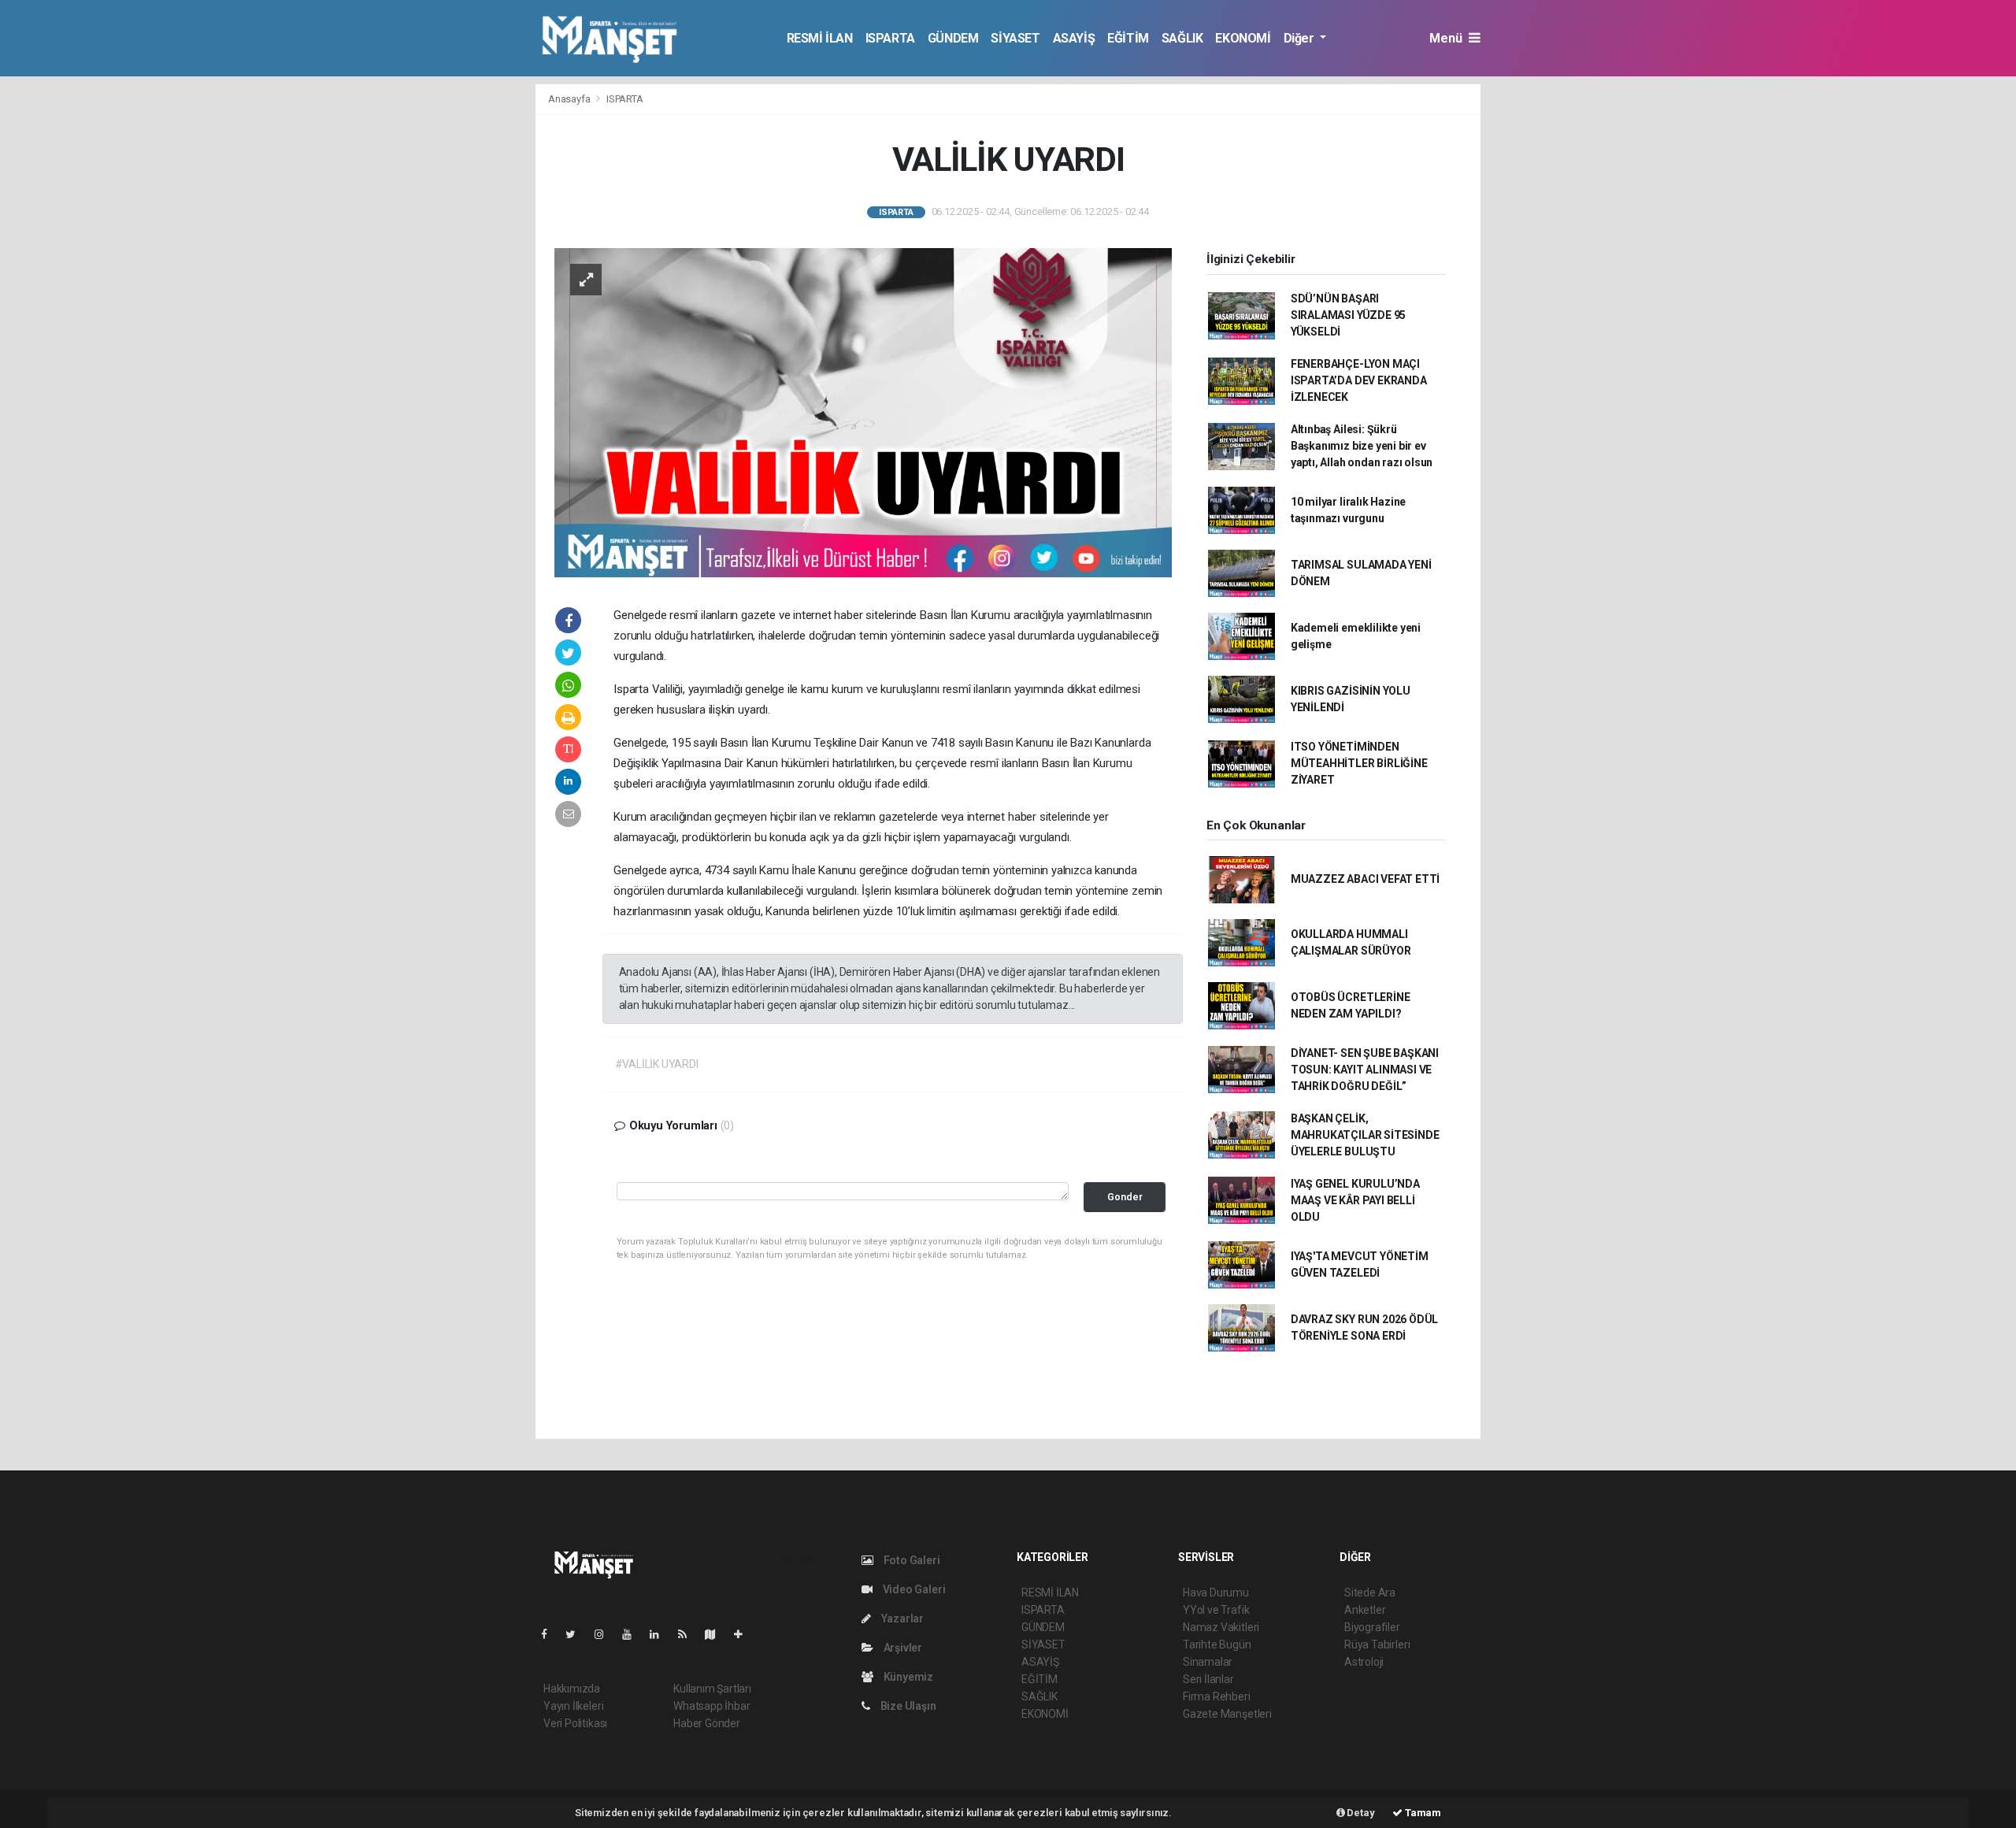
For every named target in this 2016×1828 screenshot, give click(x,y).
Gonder (1125, 1197)
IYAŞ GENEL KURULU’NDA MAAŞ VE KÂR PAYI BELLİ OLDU (1355, 1200)
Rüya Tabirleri (1377, 1644)
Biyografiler (1372, 1627)
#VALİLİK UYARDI (657, 1064)
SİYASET (1015, 38)
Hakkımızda (572, 1689)
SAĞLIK (1182, 38)
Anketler (1365, 1610)
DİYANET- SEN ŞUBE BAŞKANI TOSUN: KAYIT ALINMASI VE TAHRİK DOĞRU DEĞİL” (1365, 1070)
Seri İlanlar (1208, 1679)
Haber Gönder (707, 1723)
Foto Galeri (911, 1560)
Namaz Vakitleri (1221, 1627)
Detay (1360, 1813)
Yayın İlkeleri (573, 1706)
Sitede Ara (1370, 1593)
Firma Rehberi (1217, 1696)
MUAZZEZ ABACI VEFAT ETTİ (1365, 879)
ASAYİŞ (1074, 38)
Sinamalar (1208, 1662)
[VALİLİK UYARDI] (863, 411)
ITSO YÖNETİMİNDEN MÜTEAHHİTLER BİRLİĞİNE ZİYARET (1359, 763)
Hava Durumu (1216, 1593)
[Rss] (689, 1634)
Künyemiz (907, 1677)
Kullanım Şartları (712, 1689)
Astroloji (1364, 1662)
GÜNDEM (953, 38)
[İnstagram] (606, 1634)
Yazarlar (901, 1619)
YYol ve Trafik (1216, 1610)
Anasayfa (570, 99)
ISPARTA (890, 38)
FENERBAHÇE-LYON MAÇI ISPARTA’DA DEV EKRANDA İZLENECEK (1359, 380)
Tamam (1422, 1813)
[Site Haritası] (717, 1634)
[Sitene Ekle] (745, 1634)
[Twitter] (577, 1634)
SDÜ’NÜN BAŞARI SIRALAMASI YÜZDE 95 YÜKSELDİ (1348, 315)
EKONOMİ (1243, 38)
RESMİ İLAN (820, 38)
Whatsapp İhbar (712, 1706)
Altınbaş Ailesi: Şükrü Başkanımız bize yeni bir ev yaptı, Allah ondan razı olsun (1362, 446)
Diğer (1301, 38)
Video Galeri (913, 1589)
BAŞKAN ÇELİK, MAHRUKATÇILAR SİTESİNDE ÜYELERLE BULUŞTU (1365, 1135)
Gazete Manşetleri (1227, 1714)
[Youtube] (633, 1634)
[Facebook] (550, 1634)
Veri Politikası (575, 1723)
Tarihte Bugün (1217, 1644)
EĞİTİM (1128, 38)
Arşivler (902, 1648)
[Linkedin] (661, 1634)
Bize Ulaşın (907, 1706)
